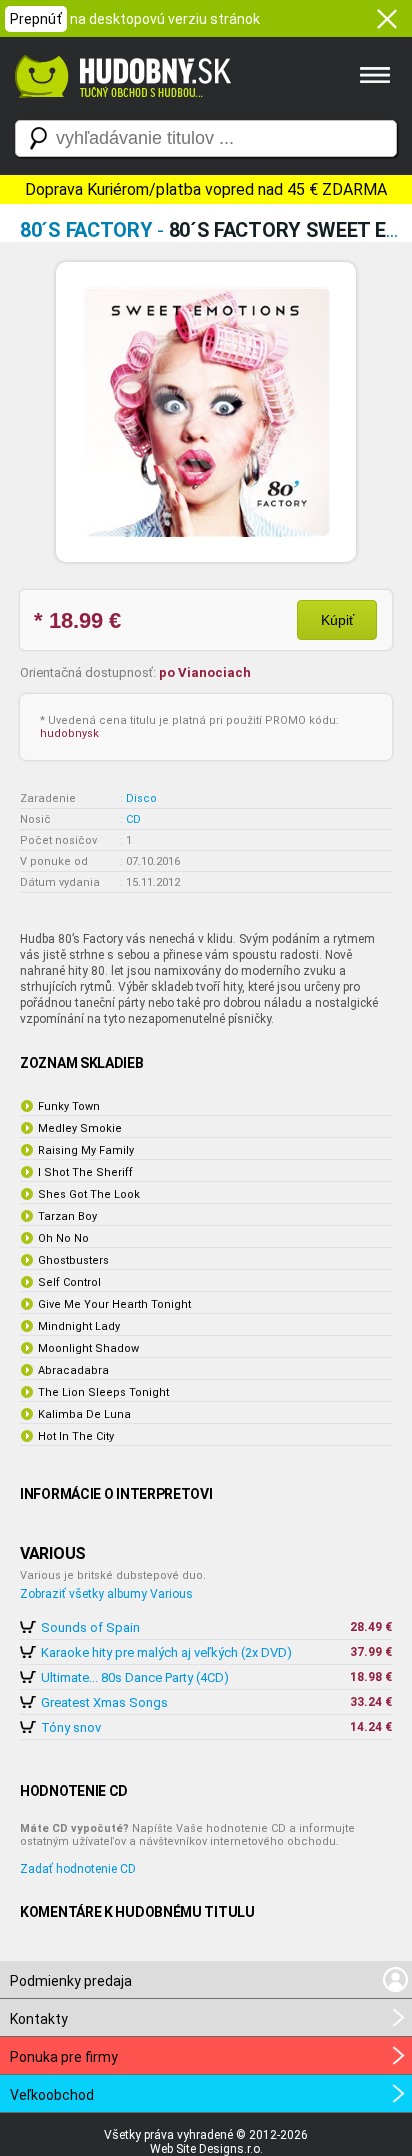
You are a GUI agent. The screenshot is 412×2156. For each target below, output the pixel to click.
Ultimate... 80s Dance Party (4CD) (135, 1677)
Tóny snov (71, 1727)
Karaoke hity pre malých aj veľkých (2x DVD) (166, 1652)
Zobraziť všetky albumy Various (106, 1594)
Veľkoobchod (52, 2095)
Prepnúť (36, 19)
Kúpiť (337, 620)
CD (133, 819)
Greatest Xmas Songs (104, 1702)
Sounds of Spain (90, 1627)
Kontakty (39, 2019)
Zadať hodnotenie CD (78, 1869)
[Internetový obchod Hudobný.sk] (120, 108)
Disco (141, 798)
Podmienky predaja (71, 1981)
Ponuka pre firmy (64, 2057)
